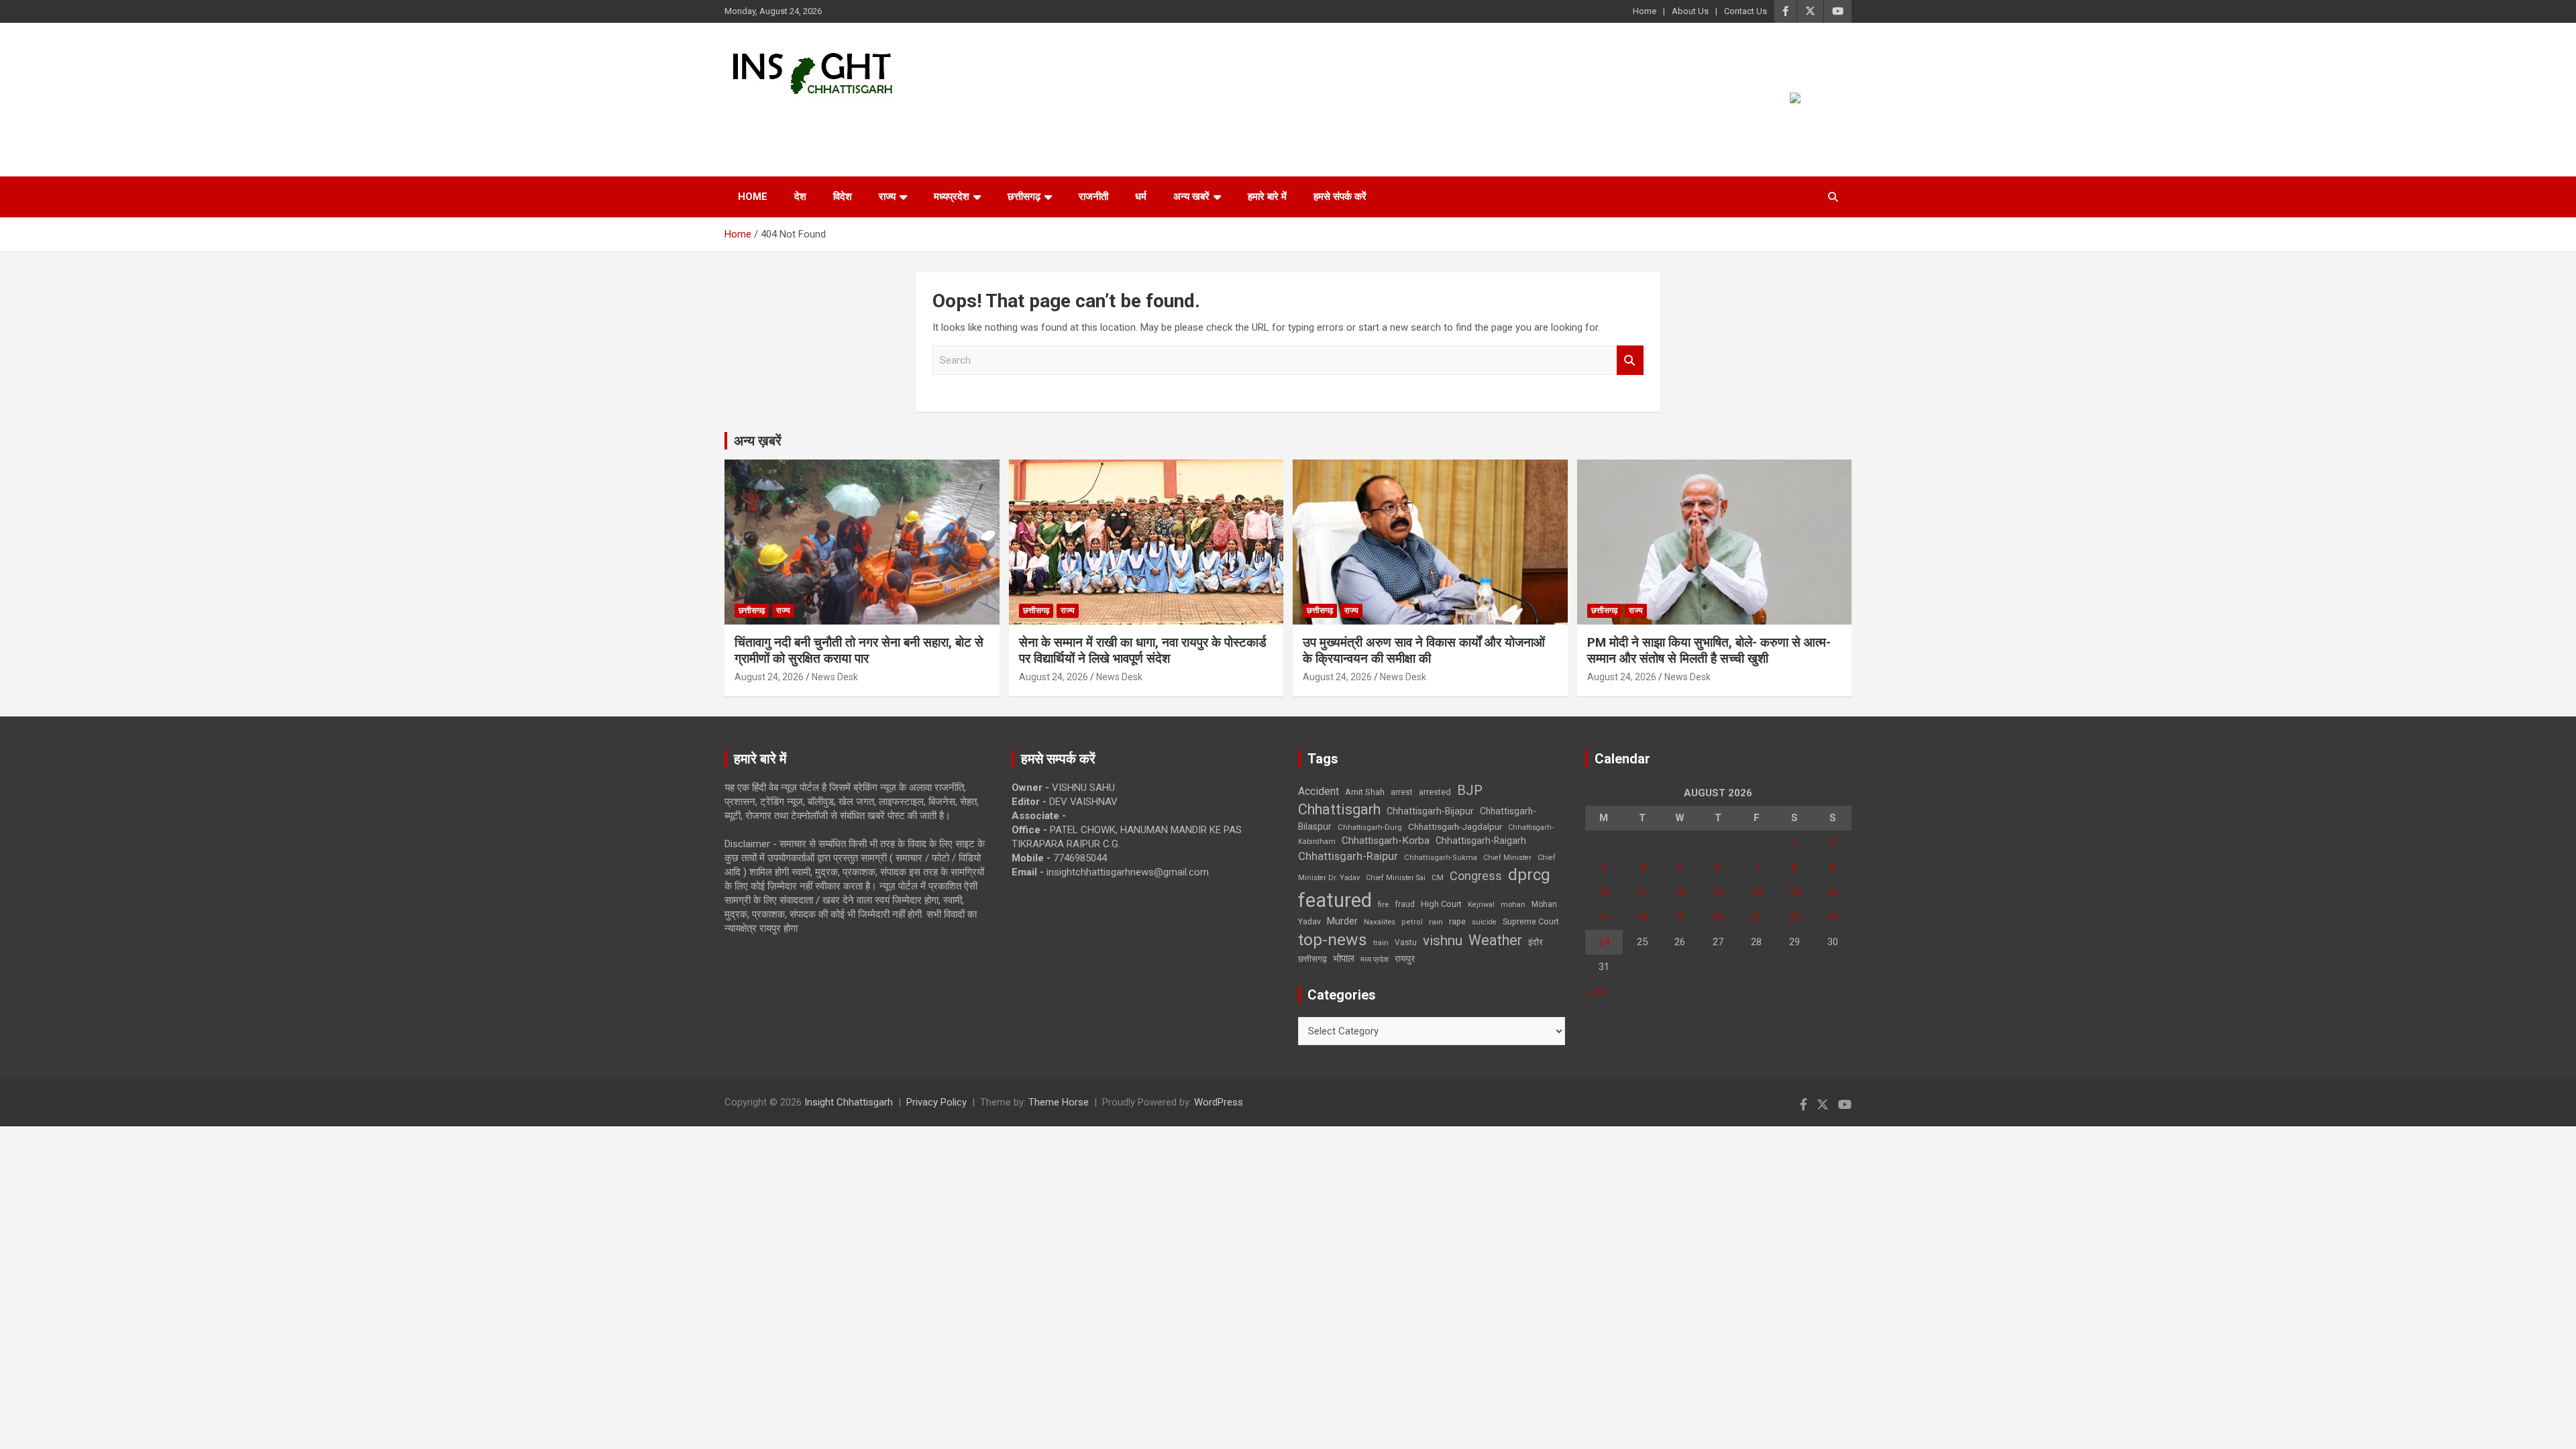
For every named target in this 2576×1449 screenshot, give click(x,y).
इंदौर (1536, 942)
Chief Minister (1507, 858)
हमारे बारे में (1267, 197)
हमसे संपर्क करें (1340, 197)
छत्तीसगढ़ (1024, 197)
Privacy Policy (936, 1102)
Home (1645, 11)
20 (1718, 917)
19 (1680, 917)
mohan (1513, 905)
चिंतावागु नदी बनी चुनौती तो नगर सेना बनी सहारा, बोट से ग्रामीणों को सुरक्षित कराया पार (859, 651)
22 (1794, 917)
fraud (1405, 904)
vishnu (1443, 941)
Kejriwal (1481, 905)
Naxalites (1380, 922)
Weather (1495, 940)
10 (1604, 892)
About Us (1690, 11)
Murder (1342, 921)
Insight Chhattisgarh (846, 118)
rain (1436, 922)
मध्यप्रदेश (952, 197)
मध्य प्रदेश (1375, 960)
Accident (1319, 791)
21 (1756, 917)
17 (1604, 917)
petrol (1412, 922)
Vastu (1406, 943)
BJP (1470, 790)
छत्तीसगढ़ (1312, 959)
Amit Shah (1365, 792)
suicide (1484, 922)
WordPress (1219, 1102)
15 (1794, 892)
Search (1630, 361)
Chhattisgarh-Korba (1386, 841)
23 (1833, 917)
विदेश (843, 197)
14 (1756, 892)
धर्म (1141, 197)
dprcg (1529, 875)
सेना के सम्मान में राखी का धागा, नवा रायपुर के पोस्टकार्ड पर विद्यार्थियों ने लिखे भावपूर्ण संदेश (1143, 651)
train (1381, 943)
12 (1680, 892)
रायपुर (1405, 959)
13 (1718, 892)
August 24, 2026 (769, 677)
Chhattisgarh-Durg (1370, 827)
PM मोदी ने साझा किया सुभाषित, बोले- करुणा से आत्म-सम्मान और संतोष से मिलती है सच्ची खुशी (1709, 651)
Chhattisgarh (1339, 809)
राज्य (887, 197)
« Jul (1595, 991)
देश (800, 197)
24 (1604, 942)
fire (1383, 904)
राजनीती (1093, 197)
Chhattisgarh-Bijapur (1430, 811)
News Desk (835, 677)
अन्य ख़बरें (758, 441)
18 (1642, 917)
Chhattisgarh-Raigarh (1481, 841)
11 (1642, 892)
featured (1335, 900)
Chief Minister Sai (1396, 878)
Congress (1476, 876)
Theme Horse (1059, 1102)
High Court (1441, 904)
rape (1457, 921)
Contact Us (1746, 11)
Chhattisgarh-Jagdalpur (1455, 826)
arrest (1402, 792)
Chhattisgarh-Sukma (1441, 858)
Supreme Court (1531, 921)
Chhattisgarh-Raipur (1348, 856)
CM (1438, 877)
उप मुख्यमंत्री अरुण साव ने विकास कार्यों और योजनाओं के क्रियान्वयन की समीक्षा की (1424, 651)
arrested (1435, 792)
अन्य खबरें (1191, 197)
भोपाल (1344, 959)
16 (1833, 892)
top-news (1333, 940)
